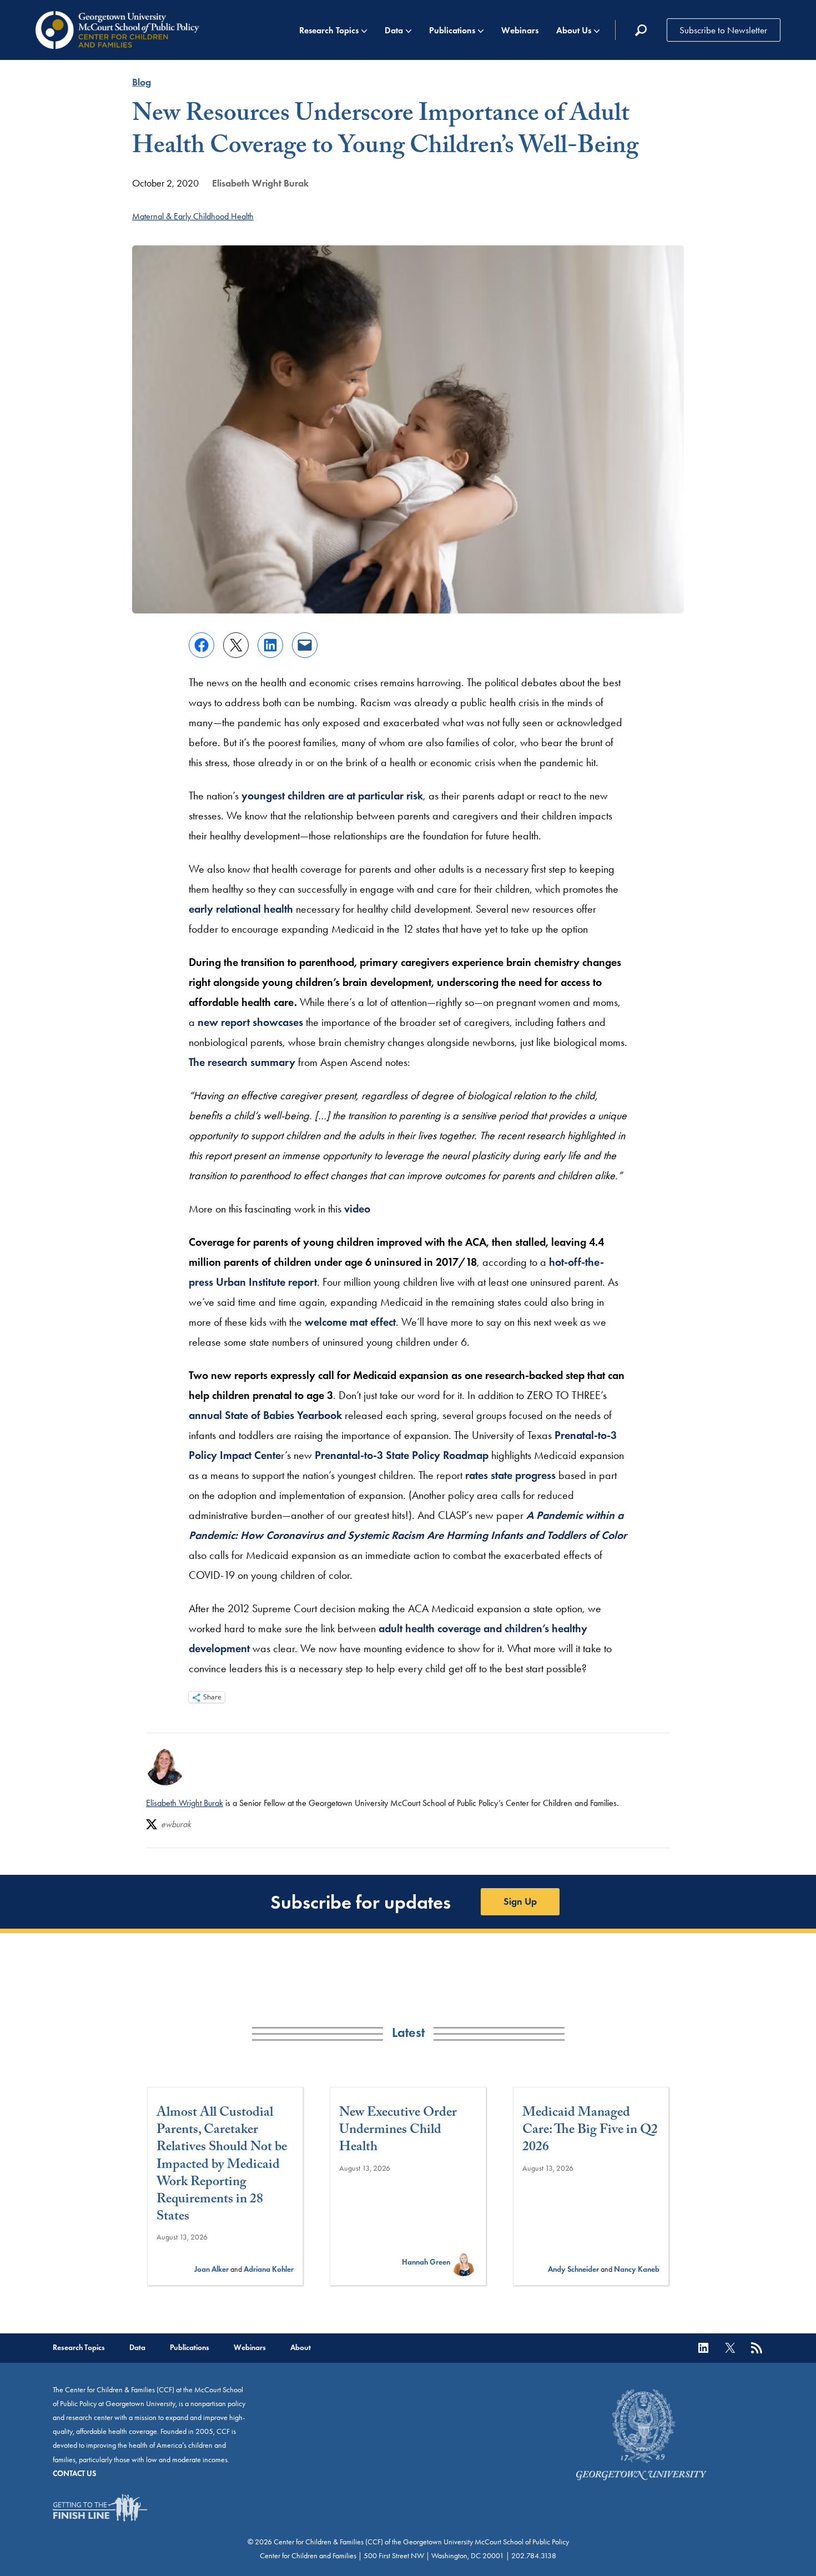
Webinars (520, 30)
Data (394, 30)
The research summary (242, 1062)
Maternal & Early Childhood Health (193, 216)
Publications (452, 30)
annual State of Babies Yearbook (265, 1415)
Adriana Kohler (269, 2269)
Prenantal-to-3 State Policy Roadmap (402, 1455)
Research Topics (329, 30)
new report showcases (250, 1022)
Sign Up (520, 1901)
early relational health (241, 909)
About (301, 2348)
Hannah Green (426, 2262)
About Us (574, 30)
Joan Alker (211, 2269)
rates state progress (510, 1475)
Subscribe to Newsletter (723, 30)
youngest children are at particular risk (332, 796)
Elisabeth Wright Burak (260, 183)
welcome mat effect (350, 1322)
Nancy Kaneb (637, 2269)
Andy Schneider (573, 2269)
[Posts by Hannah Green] (464, 2262)
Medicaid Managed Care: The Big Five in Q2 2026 (590, 2131)
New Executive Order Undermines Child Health (398, 2131)
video (357, 1209)
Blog (142, 82)
